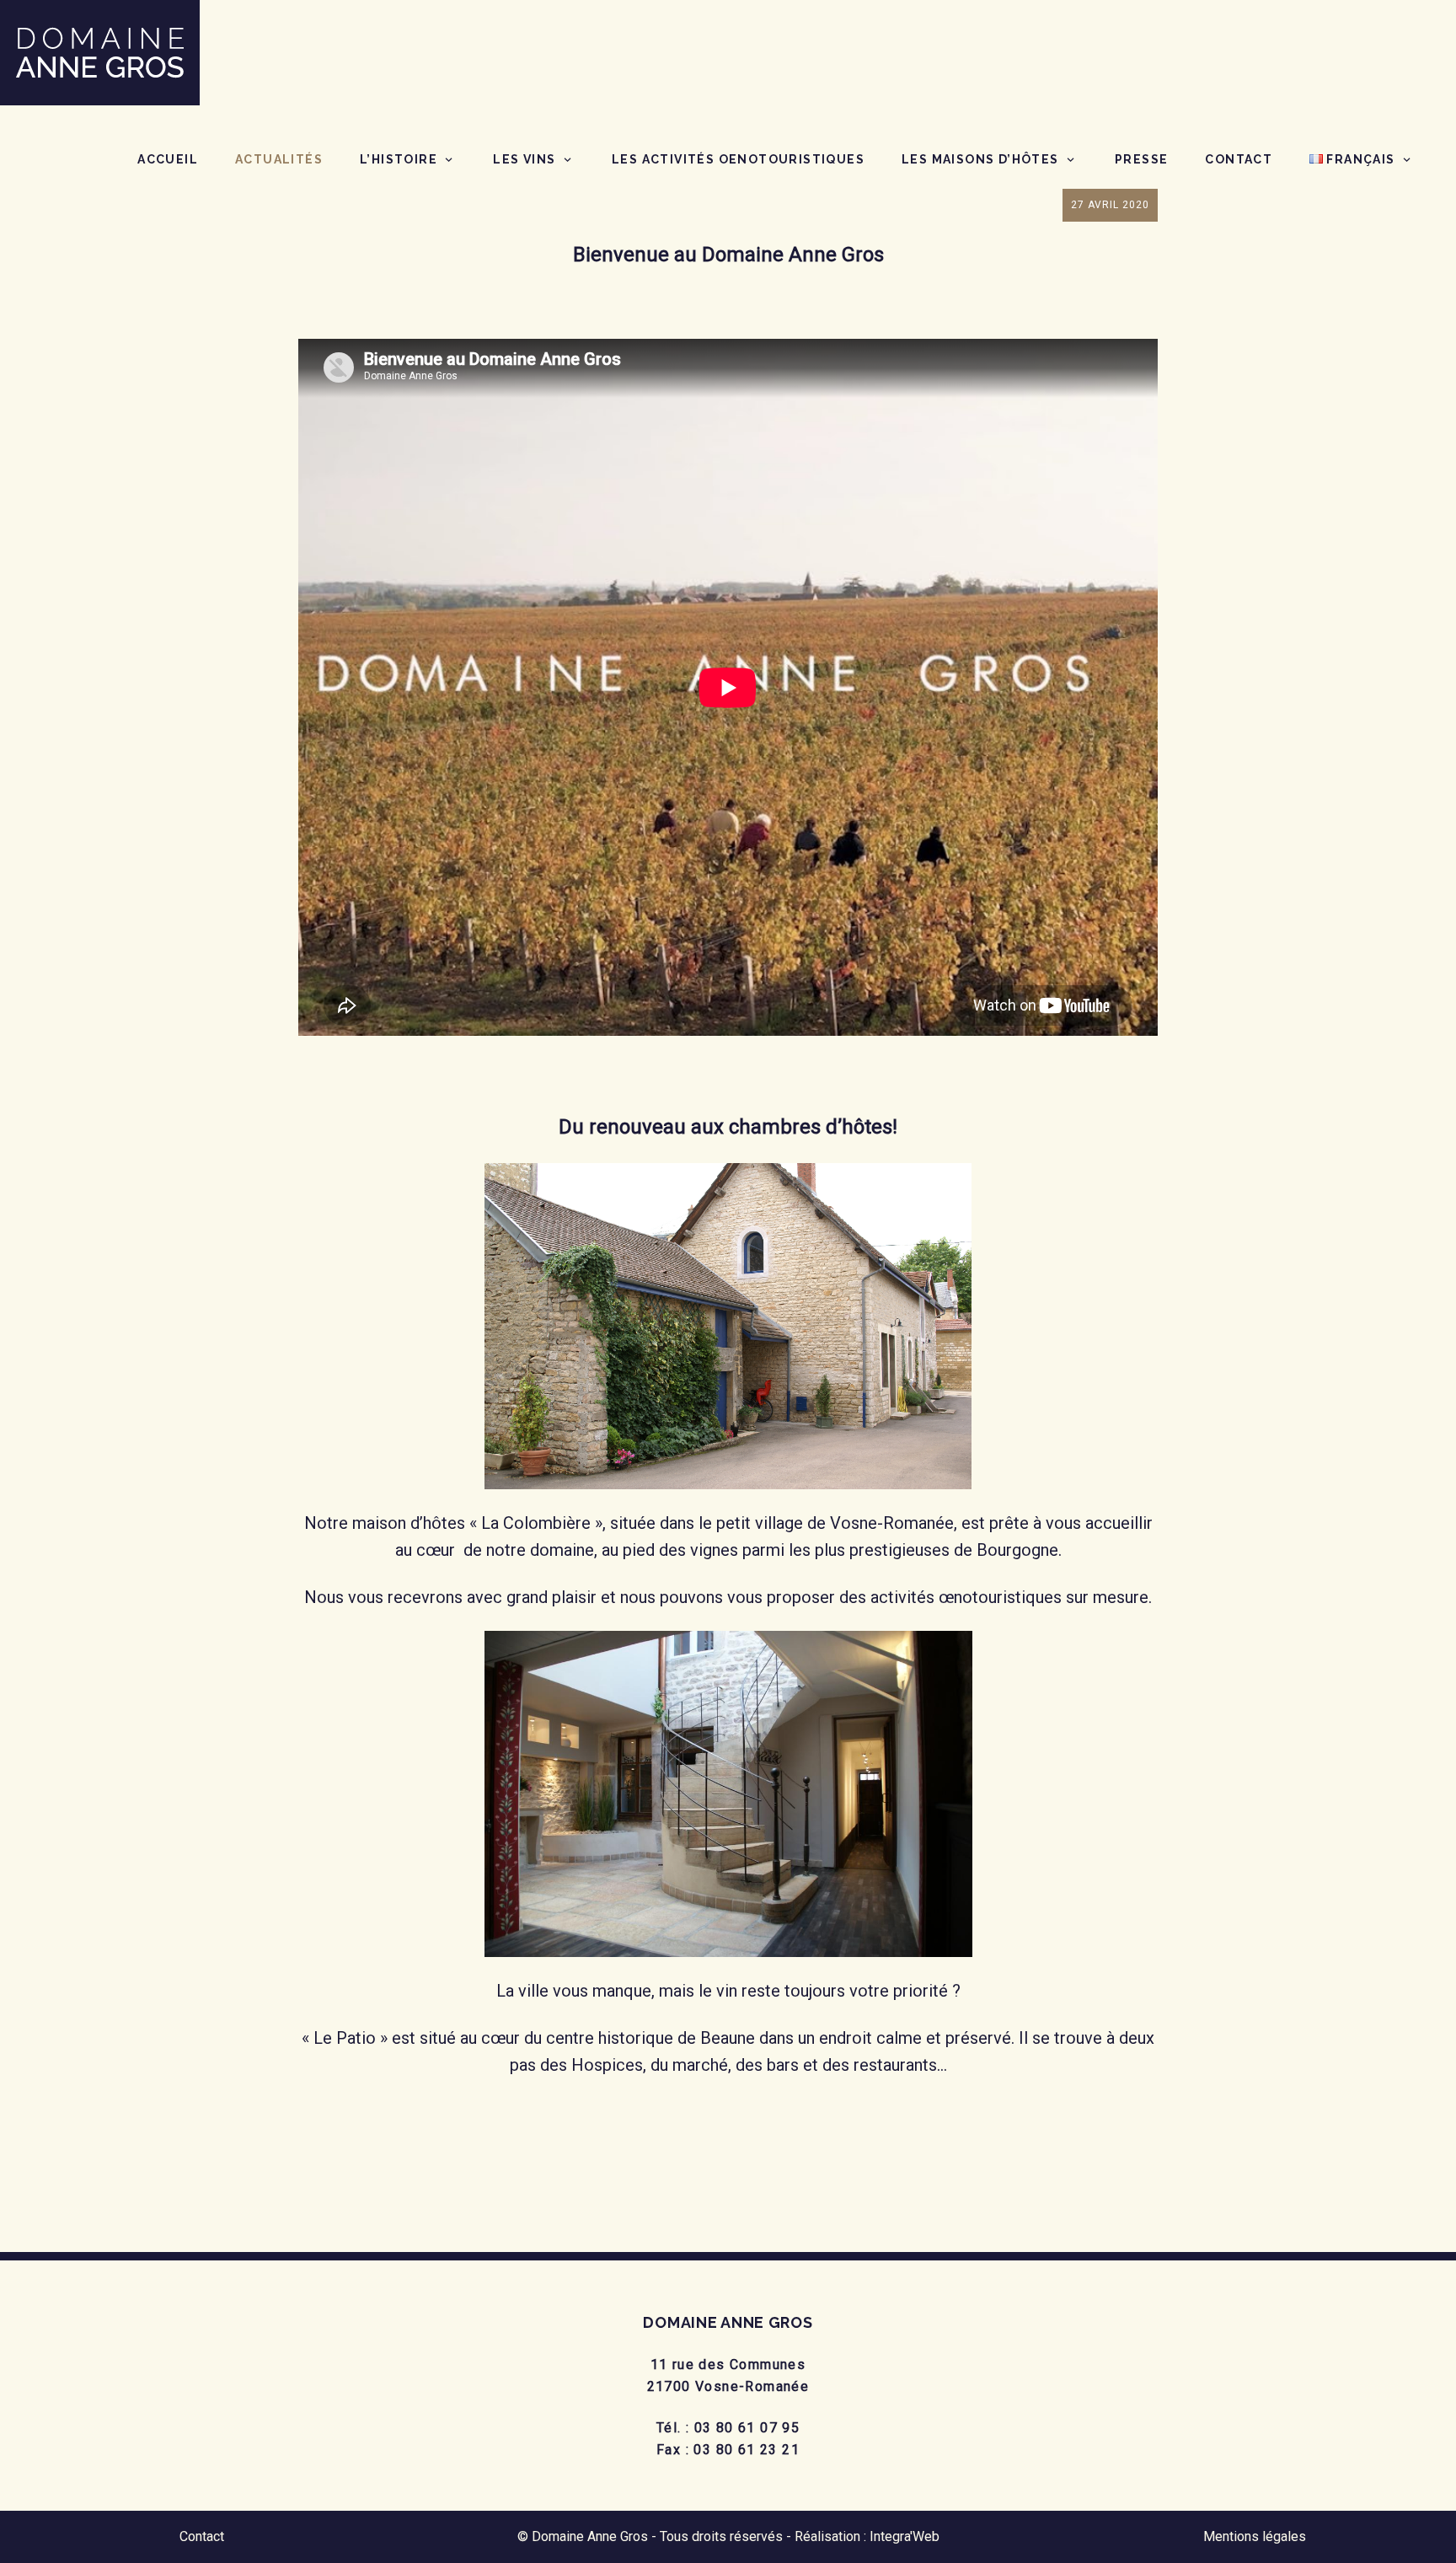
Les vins (524, 159)
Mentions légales (1255, 2536)
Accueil (168, 159)
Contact (1239, 159)
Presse (1141, 159)
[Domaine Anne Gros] (100, 51)
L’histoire (399, 159)
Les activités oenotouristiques (738, 159)
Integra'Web (905, 2536)
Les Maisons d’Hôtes (980, 159)
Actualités (279, 159)
